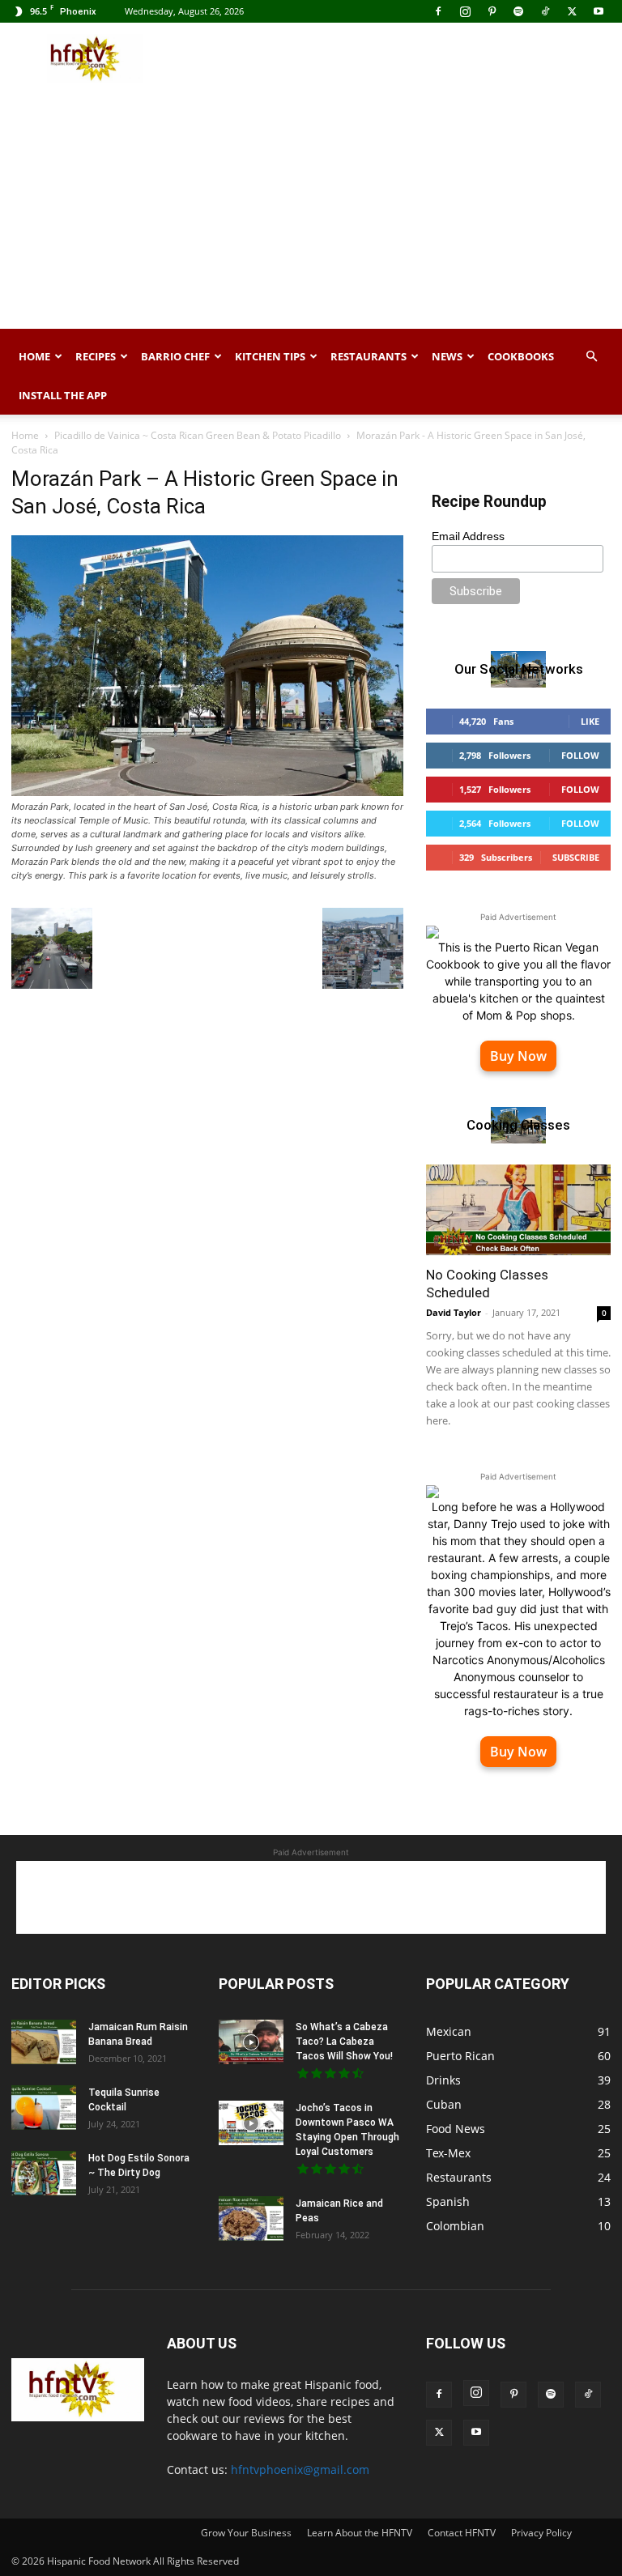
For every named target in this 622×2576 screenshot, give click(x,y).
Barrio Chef (175, 356)
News (447, 356)
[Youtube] (599, 11)
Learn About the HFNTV (360, 2533)
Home (34, 356)
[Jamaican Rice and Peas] (251, 2218)
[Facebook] (438, 11)
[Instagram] (465, 11)
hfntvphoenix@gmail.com (300, 2470)
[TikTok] (545, 11)
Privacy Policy (541, 2533)
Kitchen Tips (270, 356)
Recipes (96, 356)
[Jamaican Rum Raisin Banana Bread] (44, 2042)
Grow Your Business (246, 2533)
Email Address (468, 536)
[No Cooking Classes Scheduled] (518, 1210)
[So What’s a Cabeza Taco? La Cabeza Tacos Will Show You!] (251, 2042)
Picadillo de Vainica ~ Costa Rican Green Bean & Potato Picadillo (198, 435)
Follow (580, 755)
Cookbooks (521, 356)
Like (590, 721)
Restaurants (369, 356)
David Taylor (454, 1312)
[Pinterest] (492, 11)
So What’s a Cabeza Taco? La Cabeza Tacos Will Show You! (344, 2042)
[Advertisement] (420, 58)
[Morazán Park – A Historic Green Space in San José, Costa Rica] (207, 792)
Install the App (63, 395)
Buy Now (518, 1056)
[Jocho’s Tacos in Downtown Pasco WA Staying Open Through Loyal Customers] (251, 2123)
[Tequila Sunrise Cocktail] (44, 2108)
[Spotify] (518, 11)
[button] (591, 357)
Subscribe (576, 857)
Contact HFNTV (462, 2533)
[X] (572, 11)
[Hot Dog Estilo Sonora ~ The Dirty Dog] (44, 2173)
